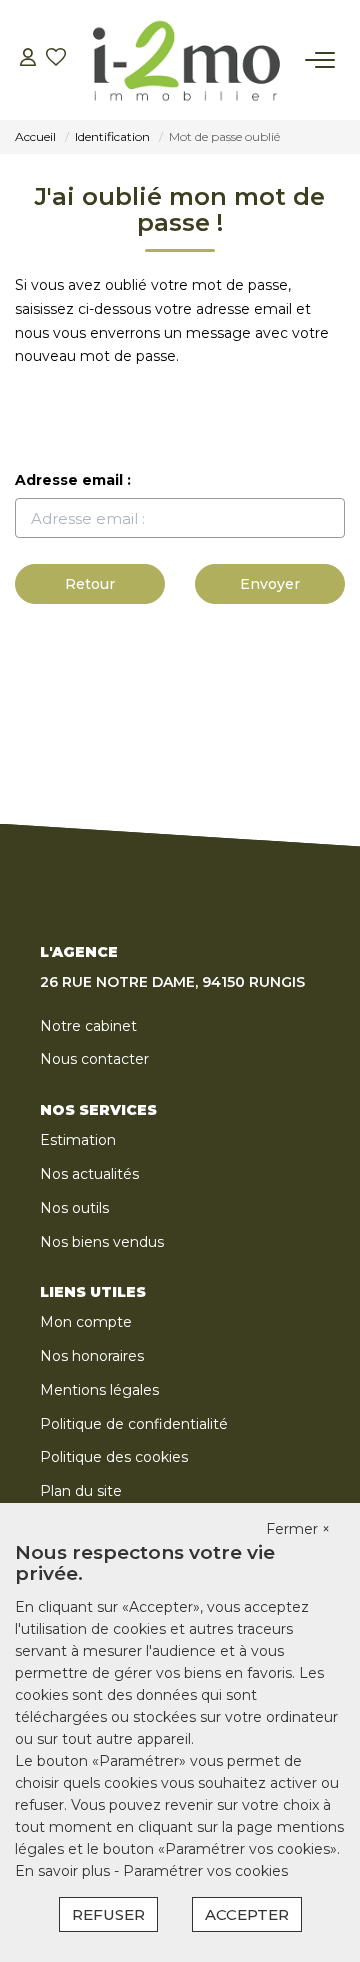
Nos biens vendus (102, 1242)
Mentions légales (99, 1390)
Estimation (78, 1140)
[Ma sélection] (56, 59)
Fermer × (298, 1529)
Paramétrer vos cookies (205, 1871)
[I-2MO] (186, 60)
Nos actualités (89, 1174)
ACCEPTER (247, 1914)
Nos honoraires (92, 1356)
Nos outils (74, 1208)
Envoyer (270, 584)
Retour (90, 584)
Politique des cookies (114, 1457)
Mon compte (86, 1322)
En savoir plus (64, 1871)
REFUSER (108, 1914)
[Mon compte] (28, 59)
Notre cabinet (88, 1026)
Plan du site (81, 1491)
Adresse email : (73, 480)
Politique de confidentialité (134, 1424)
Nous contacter (94, 1059)
